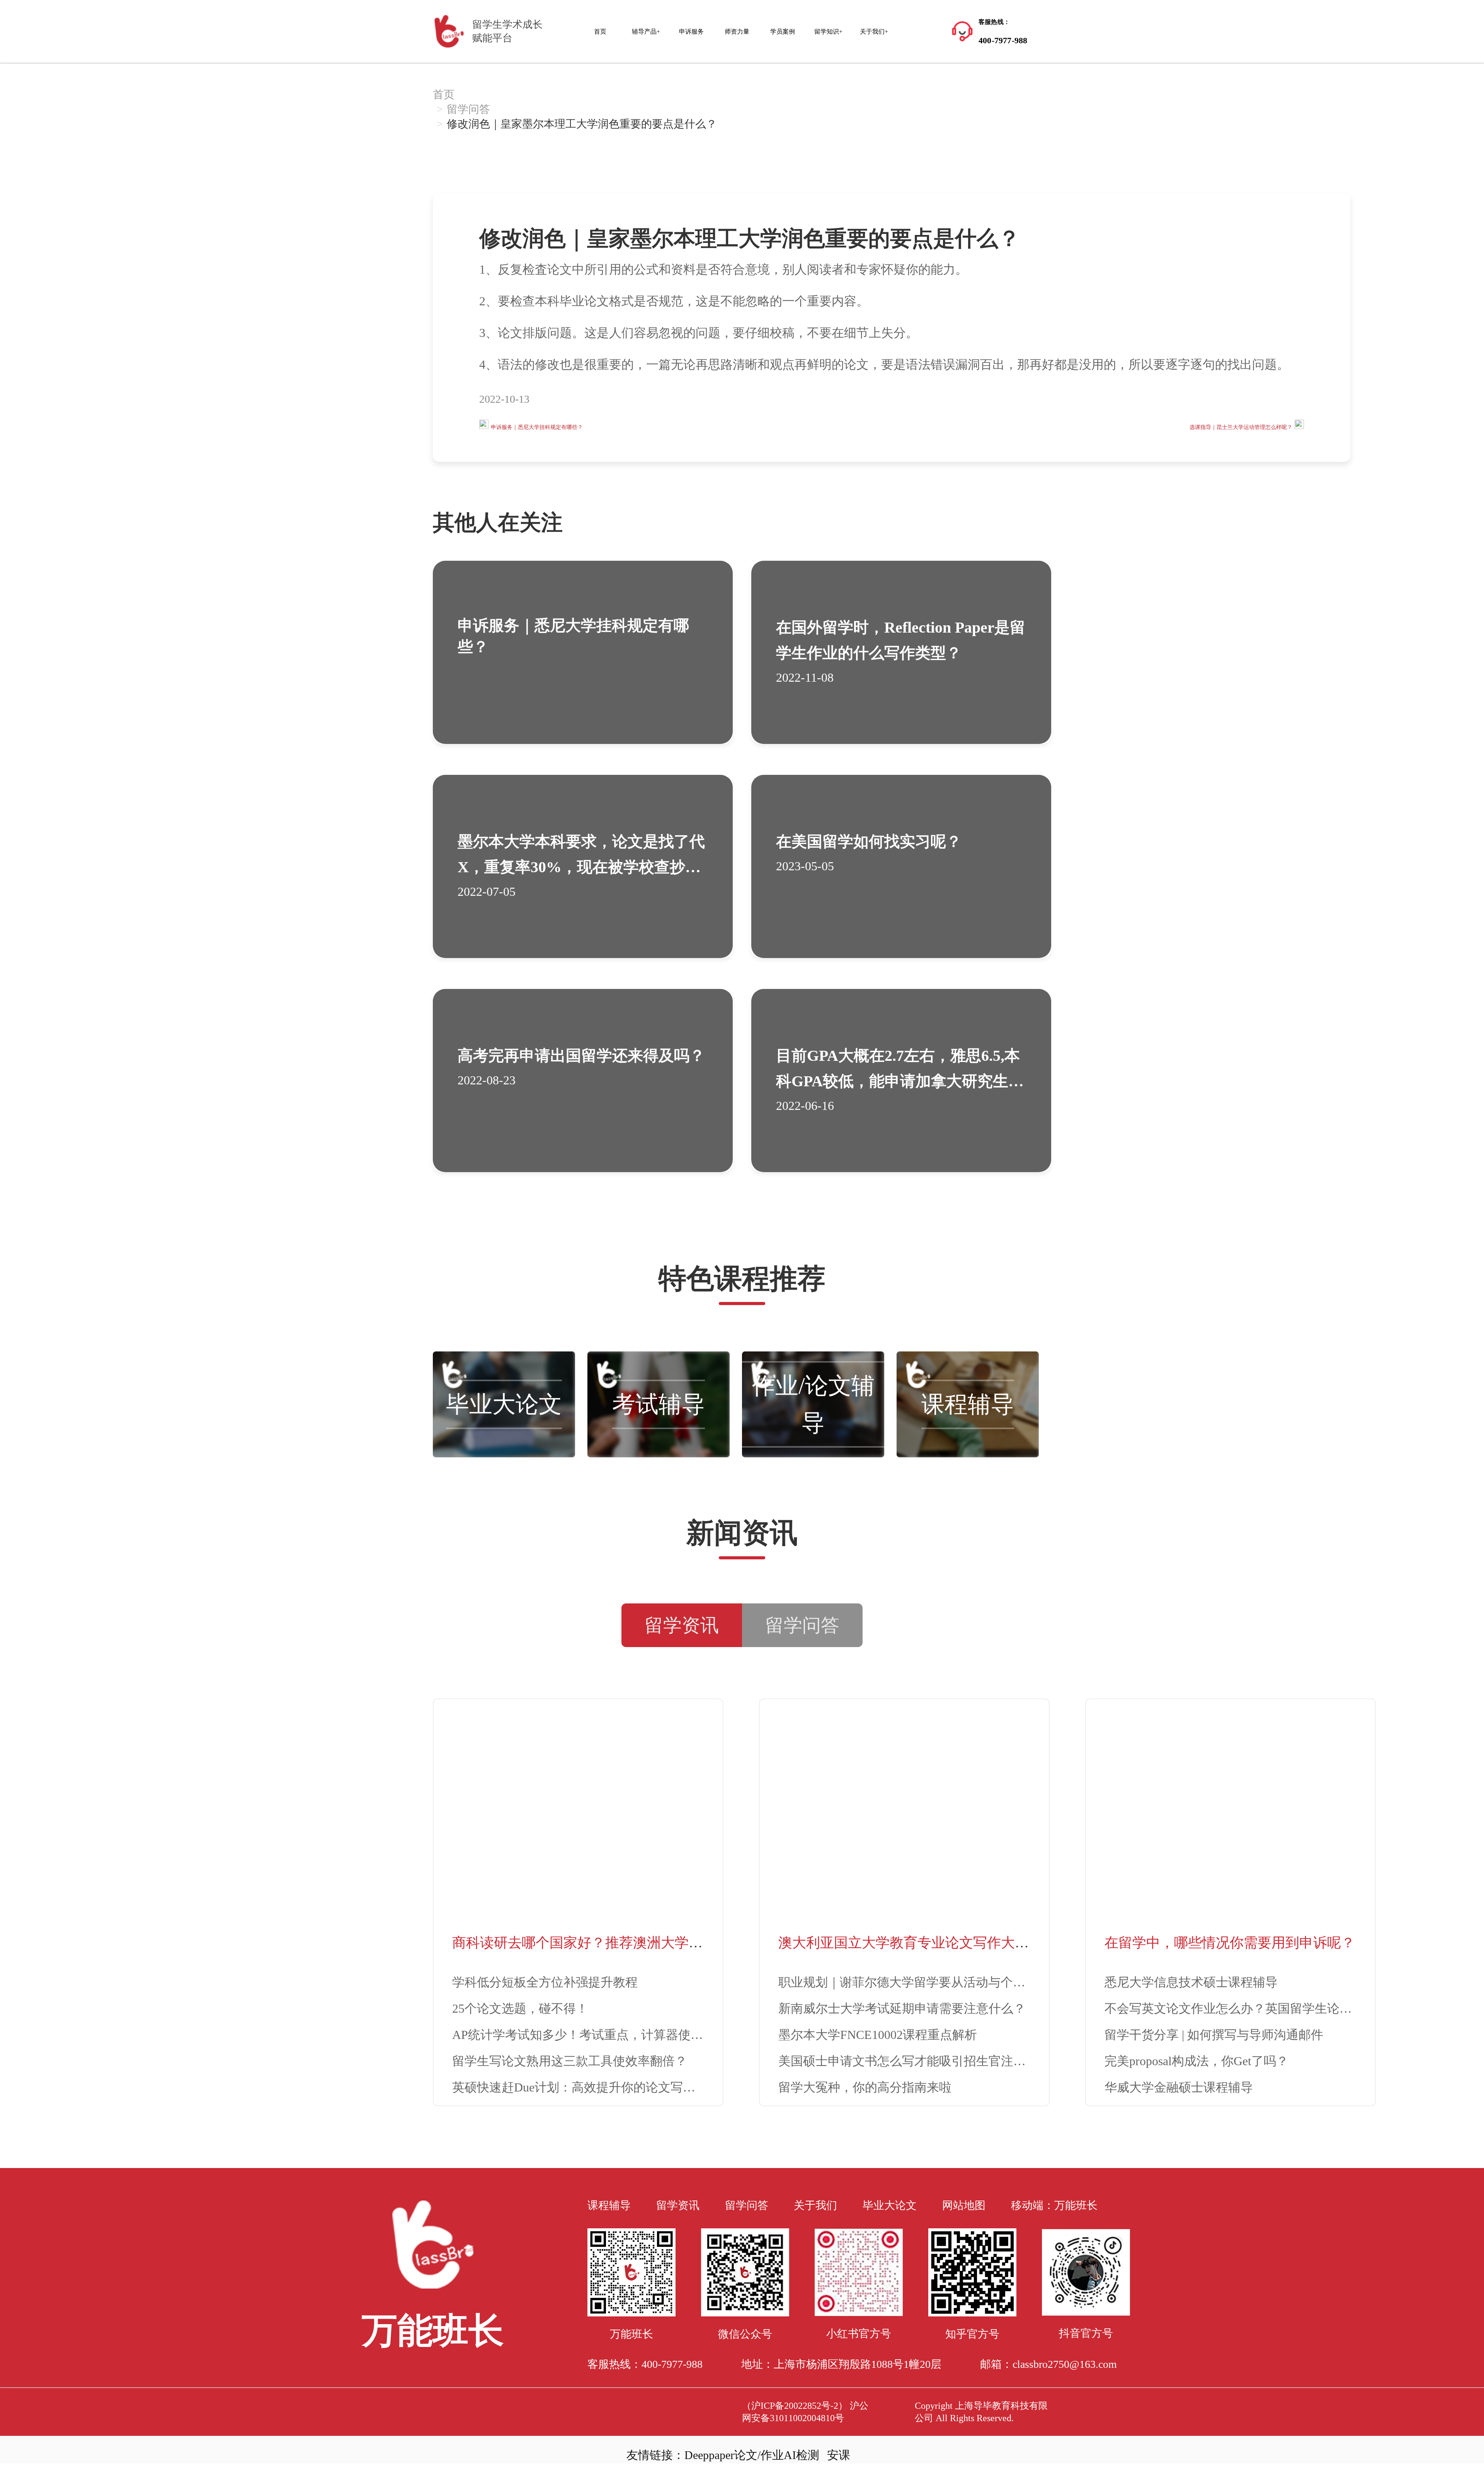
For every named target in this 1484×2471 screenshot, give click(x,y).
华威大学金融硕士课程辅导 (1179, 2087)
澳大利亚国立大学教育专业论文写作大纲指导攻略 (931, 1943)
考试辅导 (659, 1404)
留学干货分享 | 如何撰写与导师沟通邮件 (1214, 2035)
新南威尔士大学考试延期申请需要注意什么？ (902, 2008)
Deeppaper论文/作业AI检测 (752, 2455)
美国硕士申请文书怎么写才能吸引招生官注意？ (908, 2061)
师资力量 (737, 31)
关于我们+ (874, 31)
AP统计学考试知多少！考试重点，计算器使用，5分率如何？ (618, 2035)
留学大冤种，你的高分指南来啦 (865, 2087)
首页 (600, 31)
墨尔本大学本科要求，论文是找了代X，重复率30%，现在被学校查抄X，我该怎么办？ (581, 867)
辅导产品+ (646, 31)
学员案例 (783, 31)
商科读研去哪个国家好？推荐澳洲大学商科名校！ (605, 1943)
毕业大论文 (504, 1404)
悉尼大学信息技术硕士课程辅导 (1191, 1982)
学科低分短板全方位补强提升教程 (545, 1982)
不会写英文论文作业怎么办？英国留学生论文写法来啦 (1253, 2008)
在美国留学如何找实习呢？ (869, 842)
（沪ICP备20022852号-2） (795, 2406)
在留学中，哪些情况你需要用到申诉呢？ (1230, 1943)
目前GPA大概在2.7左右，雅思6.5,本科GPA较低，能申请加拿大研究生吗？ (898, 1081)
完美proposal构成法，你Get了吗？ (1196, 2061)
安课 (839, 2455)
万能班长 (1076, 2205)
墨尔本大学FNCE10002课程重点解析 (878, 2035)
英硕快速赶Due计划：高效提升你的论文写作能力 (586, 2087)
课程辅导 (968, 1404)
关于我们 (815, 2205)
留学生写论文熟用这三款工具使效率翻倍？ (570, 2061)
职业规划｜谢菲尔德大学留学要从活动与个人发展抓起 (927, 1982)
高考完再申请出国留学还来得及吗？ (581, 1056)
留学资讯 (678, 2205)
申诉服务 (691, 31)
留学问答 (468, 109)
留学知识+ (828, 31)
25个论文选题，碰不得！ (520, 2008)
